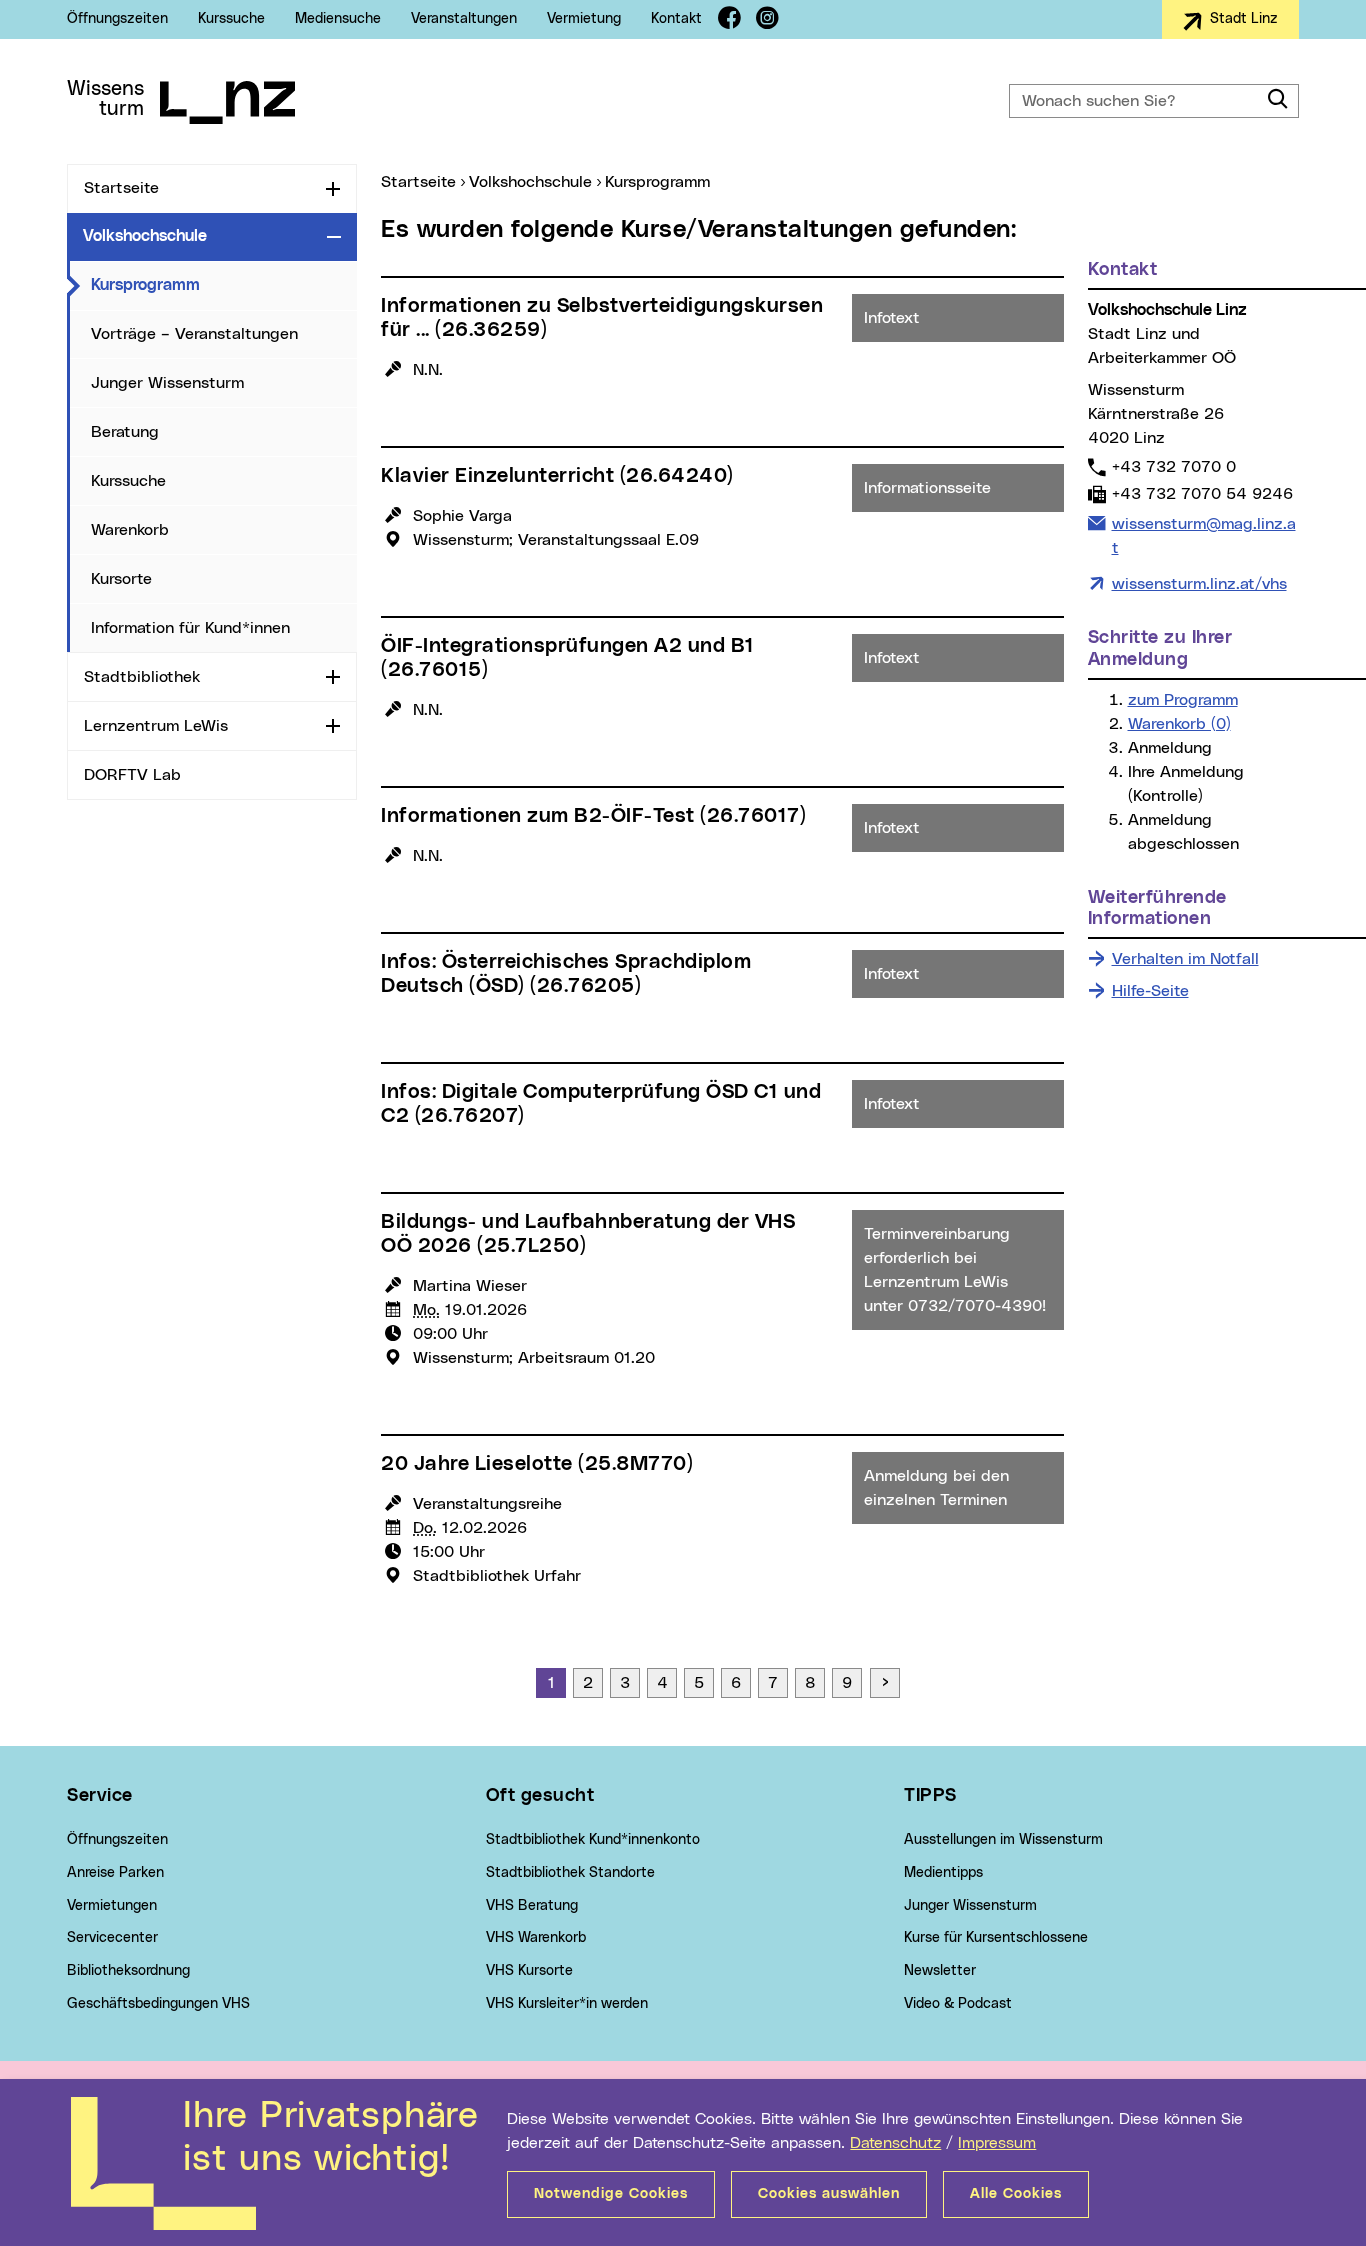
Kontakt (676, 19)
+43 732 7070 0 (1173, 466)
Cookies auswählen (829, 2194)
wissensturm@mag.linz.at (1203, 535)
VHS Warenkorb (536, 1938)
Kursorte (121, 579)
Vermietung (584, 19)
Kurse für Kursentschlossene (996, 1938)
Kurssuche (231, 19)
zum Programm (1183, 700)
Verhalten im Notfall (1185, 959)
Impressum (997, 2143)
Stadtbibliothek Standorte (570, 1873)
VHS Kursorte (529, 1971)
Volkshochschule (145, 236)
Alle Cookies (1016, 2194)
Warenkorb (130, 530)
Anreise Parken (115, 1873)
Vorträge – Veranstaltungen (194, 334)
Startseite (121, 188)
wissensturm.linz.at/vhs (1199, 584)
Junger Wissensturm (167, 383)
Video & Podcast (958, 2004)
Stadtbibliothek (142, 677)
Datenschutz (895, 2143)
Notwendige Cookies (611, 2194)
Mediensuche (338, 19)
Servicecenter (112, 1938)
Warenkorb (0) (1179, 724)
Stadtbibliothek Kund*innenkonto (593, 1840)
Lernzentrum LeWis (156, 726)
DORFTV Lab (132, 775)
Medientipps (943, 1873)
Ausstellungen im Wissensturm (1003, 1840)
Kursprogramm (224, 284)
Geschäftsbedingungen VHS (158, 2004)
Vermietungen (112, 1906)
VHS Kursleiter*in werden (567, 2004)
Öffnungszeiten (117, 19)
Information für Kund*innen (190, 628)
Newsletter (940, 1971)
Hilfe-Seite (1150, 991)
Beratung (125, 432)
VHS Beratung (532, 1906)
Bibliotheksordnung (128, 1971)
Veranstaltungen (464, 19)
